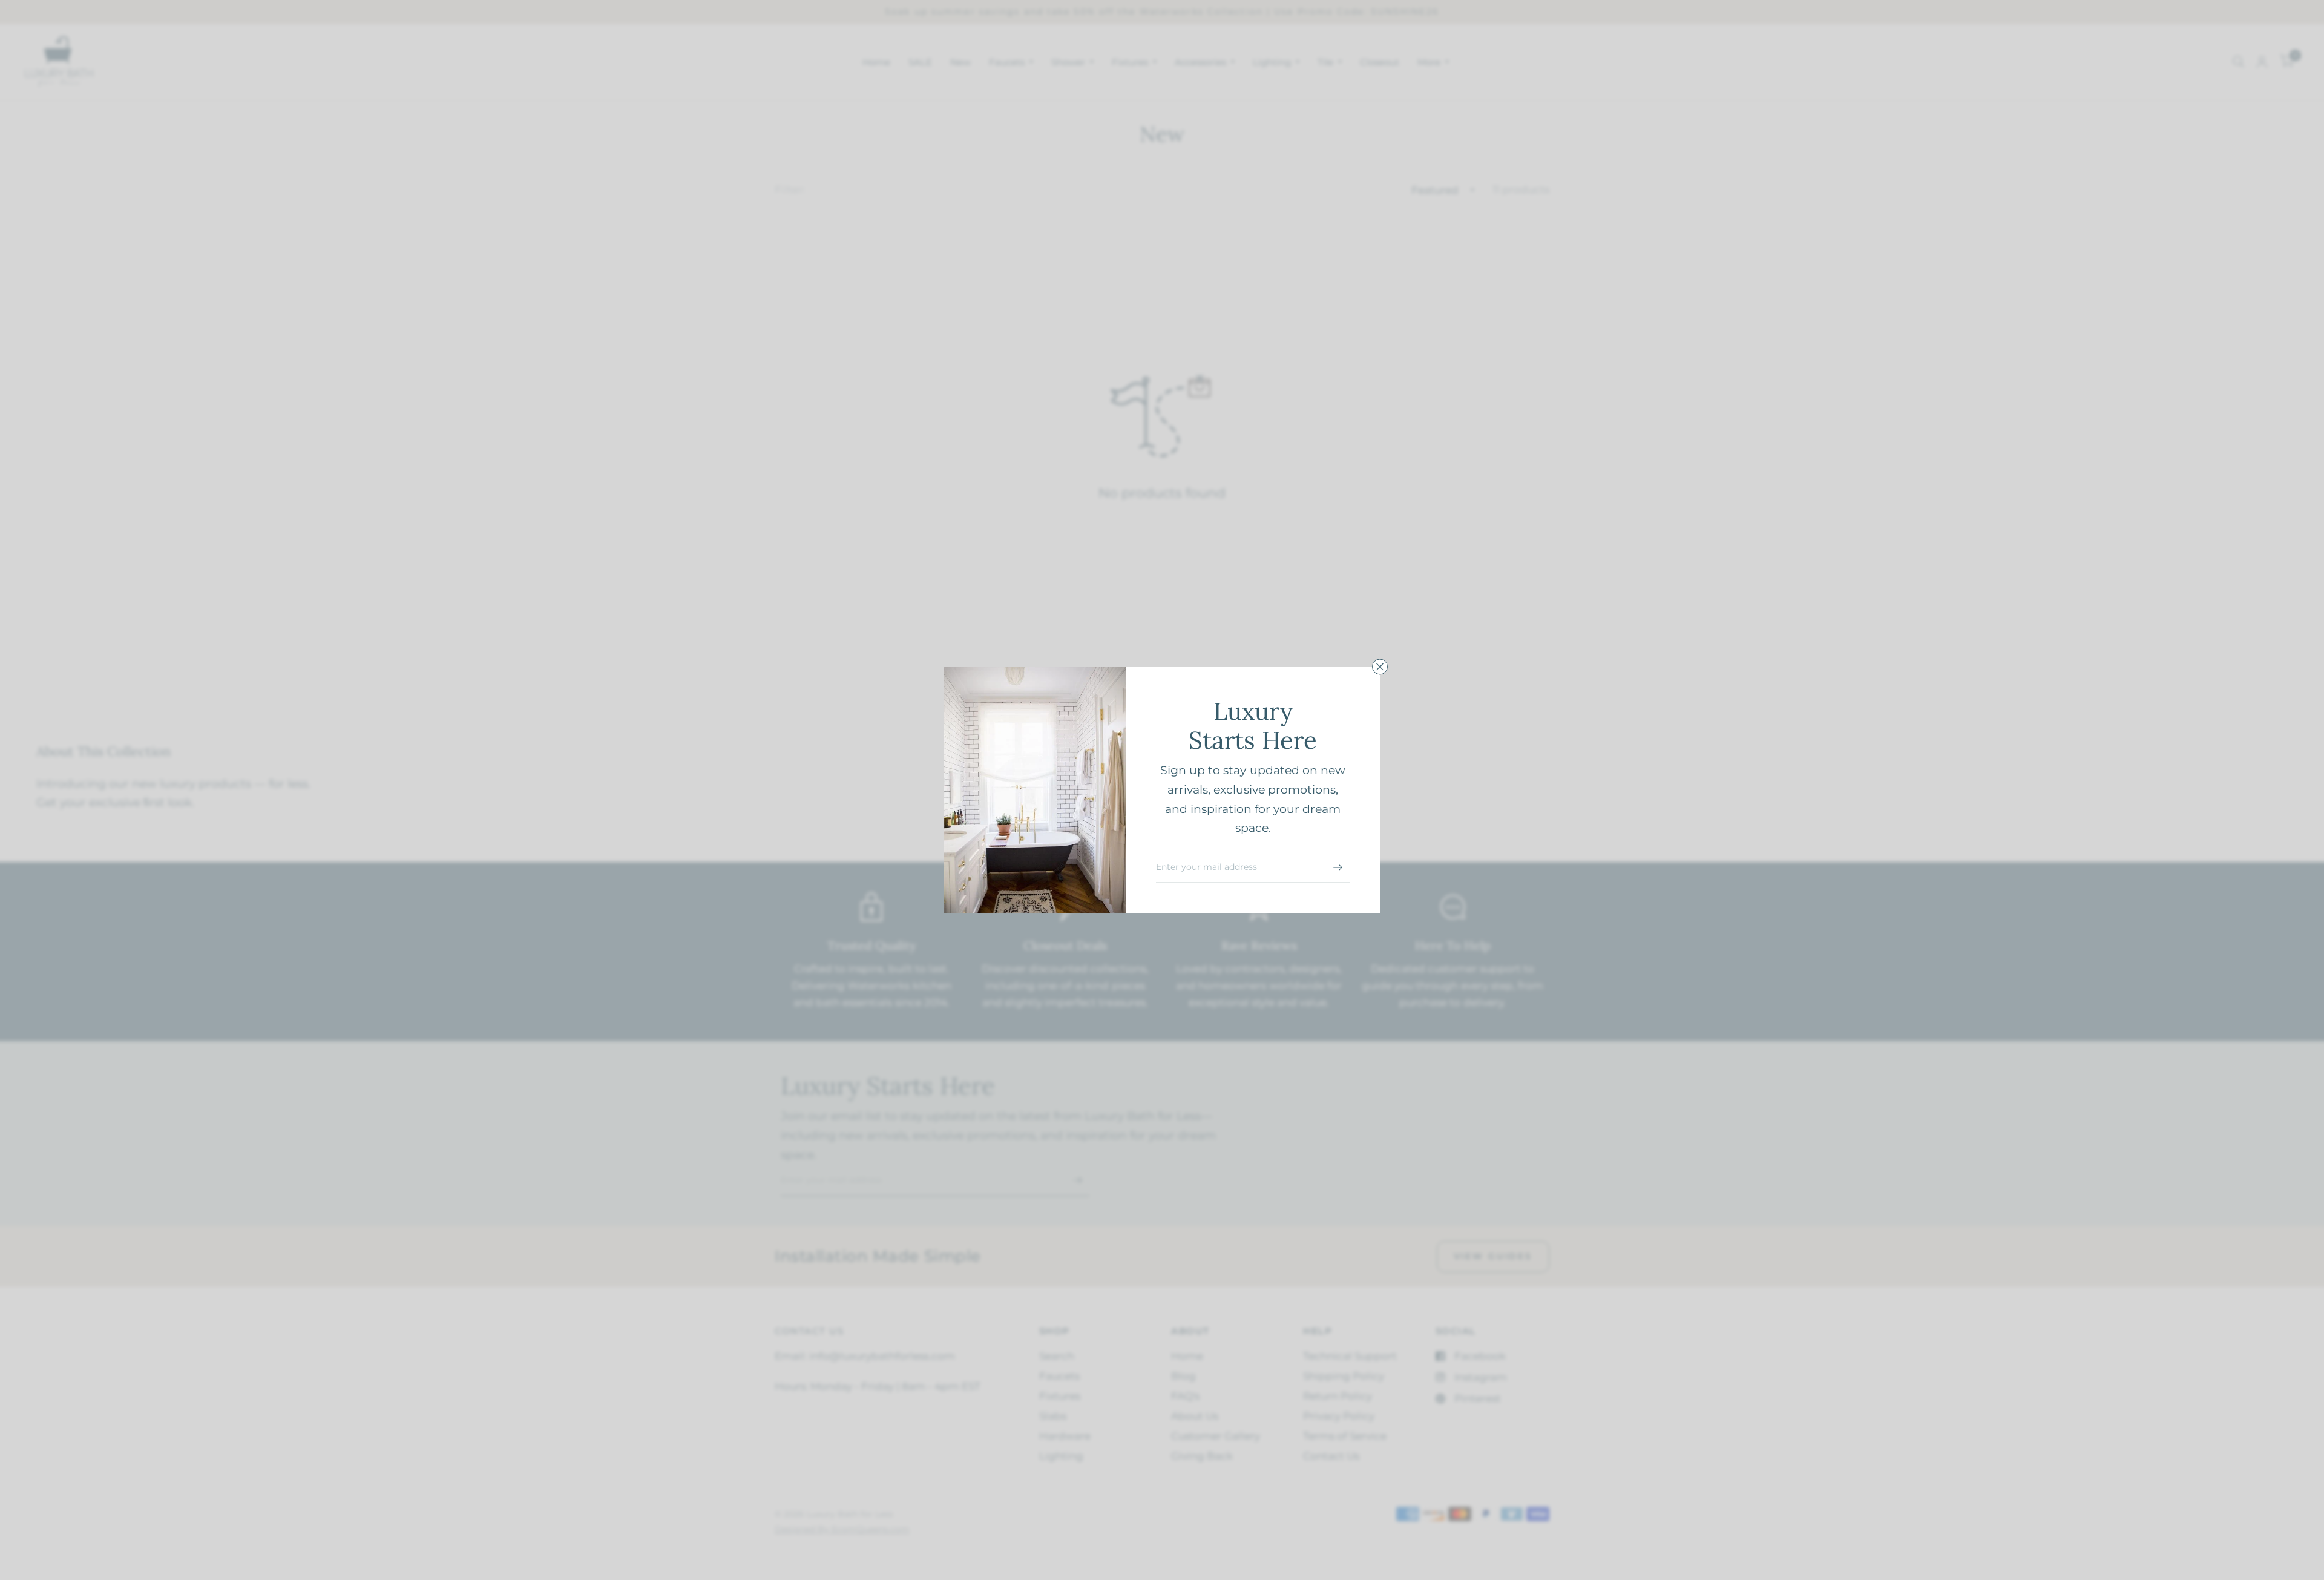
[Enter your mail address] (1338, 867)
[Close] (1380, 667)
